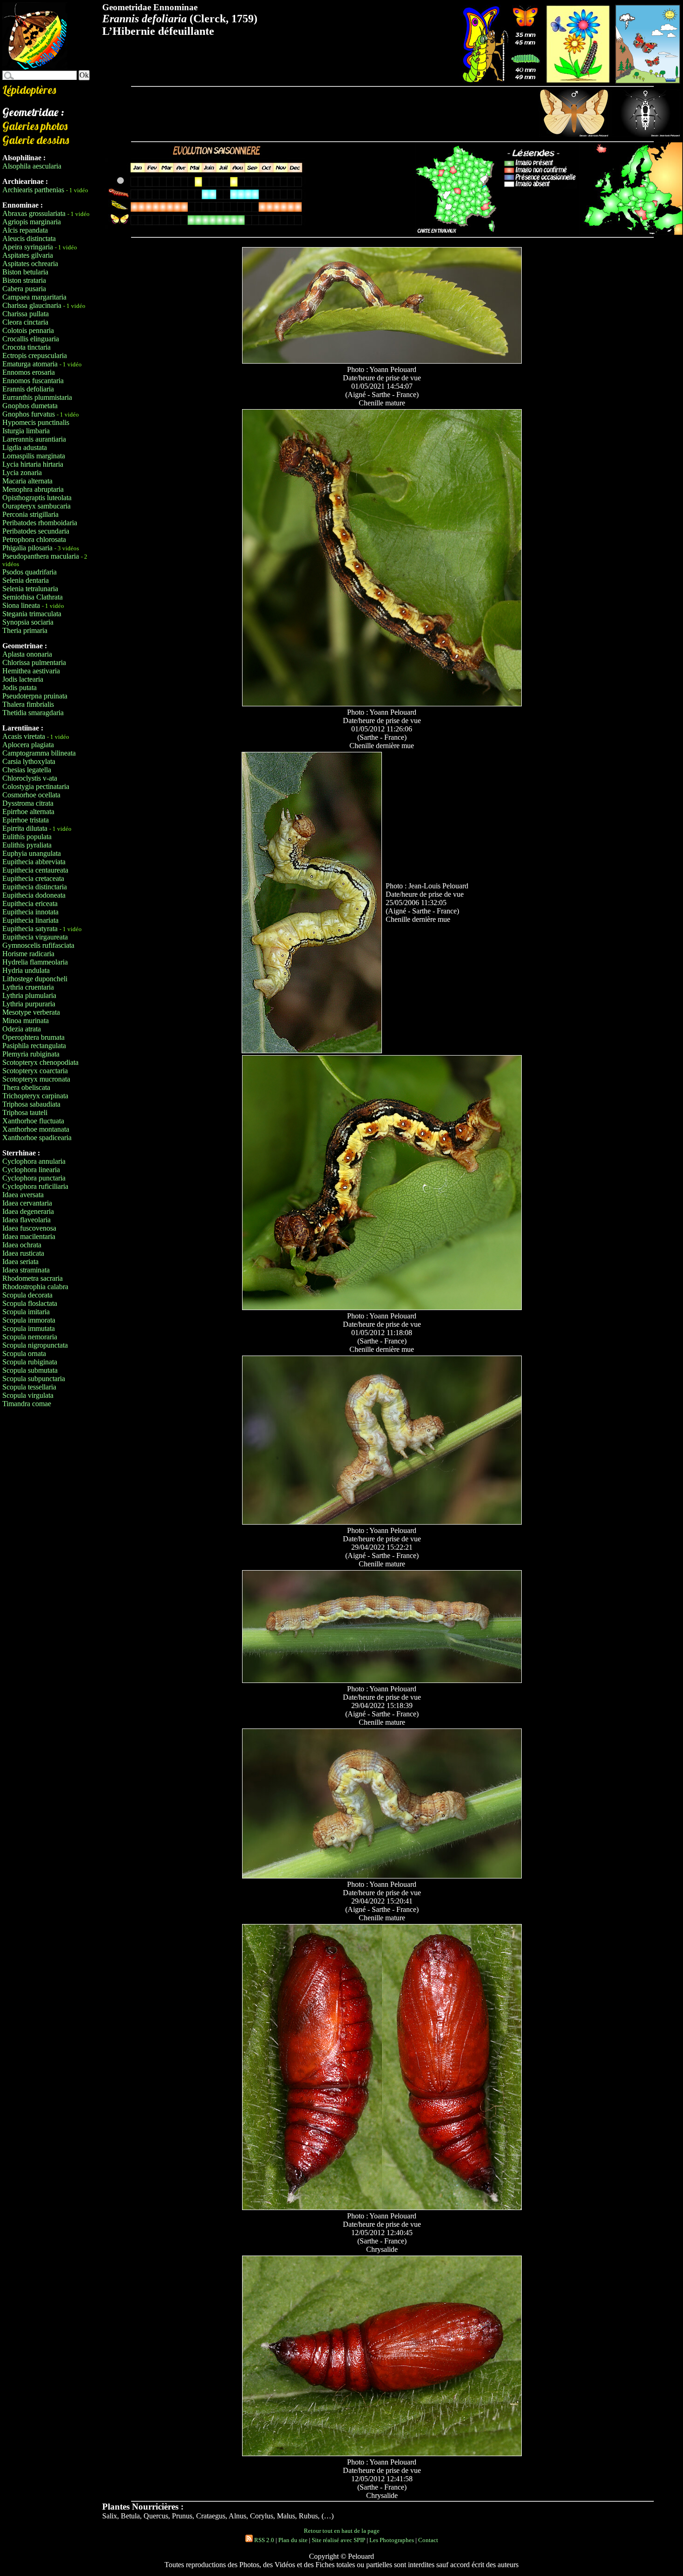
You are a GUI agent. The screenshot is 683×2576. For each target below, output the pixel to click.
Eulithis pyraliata (27, 845)
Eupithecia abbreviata (34, 862)
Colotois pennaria (28, 330)
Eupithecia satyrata (30, 929)
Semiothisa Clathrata (33, 597)
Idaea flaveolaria (26, 1220)
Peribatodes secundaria (36, 531)
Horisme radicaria (28, 954)
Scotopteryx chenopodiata (40, 1062)
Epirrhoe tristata (26, 820)
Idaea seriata (20, 1262)
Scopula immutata (29, 1328)
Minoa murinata (26, 1021)
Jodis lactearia (23, 679)
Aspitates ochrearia (30, 264)
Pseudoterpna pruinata (35, 696)
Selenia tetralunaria (30, 589)
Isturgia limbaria (26, 431)
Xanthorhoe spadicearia (37, 1138)
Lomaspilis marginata (34, 456)
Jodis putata (20, 688)
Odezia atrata (22, 1029)
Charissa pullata (26, 314)
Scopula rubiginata (30, 1362)
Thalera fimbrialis (28, 704)
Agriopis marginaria (32, 222)
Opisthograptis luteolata (37, 498)
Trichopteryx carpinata (35, 1096)
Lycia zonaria (22, 473)
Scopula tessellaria (29, 1387)
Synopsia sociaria (28, 622)
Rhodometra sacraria (33, 1278)
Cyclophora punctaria (34, 1178)
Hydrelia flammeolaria (35, 962)
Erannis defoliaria (28, 389)
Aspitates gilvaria (28, 255)
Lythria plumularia (29, 995)
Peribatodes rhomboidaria (40, 523)
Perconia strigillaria (30, 514)
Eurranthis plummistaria (37, 397)
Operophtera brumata (33, 1037)
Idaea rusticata (23, 1253)
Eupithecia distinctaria (35, 887)
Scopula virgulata (28, 1395)
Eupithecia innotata (30, 912)
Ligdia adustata (25, 447)
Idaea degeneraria (28, 1211)
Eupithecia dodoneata (34, 895)
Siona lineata (21, 605)
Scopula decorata (27, 1295)
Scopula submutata (30, 1370)
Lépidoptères (29, 90)
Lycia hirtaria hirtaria (33, 464)
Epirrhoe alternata (28, 812)
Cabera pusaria (24, 289)
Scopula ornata (24, 1353)
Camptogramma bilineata (39, 753)
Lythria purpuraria (29, 1004)
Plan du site (293, 2540)
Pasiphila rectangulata (34, 1046)
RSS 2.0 (263, 2540)
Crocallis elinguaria (31, 339)
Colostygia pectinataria (36, 786)
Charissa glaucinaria (32, 305)
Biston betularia (25, 272)
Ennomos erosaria (29, 372)
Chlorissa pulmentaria (34, 662)
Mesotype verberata (31, 1012)
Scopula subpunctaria (34, 1379)
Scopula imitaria (26, 1312)
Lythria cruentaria (28, 987)
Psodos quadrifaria (30, 572)
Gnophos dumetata (30, 406)
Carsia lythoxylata (29, 761)
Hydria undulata (26, 970)
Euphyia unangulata (32, 853)
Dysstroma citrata (28, 803)
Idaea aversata (23, 1195)
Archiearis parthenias (33, 190)
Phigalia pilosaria (27, 548)
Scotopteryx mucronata (36, 1079)
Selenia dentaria (26, 580)
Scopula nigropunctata (35, 1345)
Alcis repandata (25, 230)
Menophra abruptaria (33, 489)
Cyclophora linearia (31, 1170)
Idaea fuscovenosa (29, 1228)
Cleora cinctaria (25, 322)
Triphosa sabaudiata (31, 1104)
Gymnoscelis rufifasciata (38, 945)
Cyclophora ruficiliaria (35, 1186)
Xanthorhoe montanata (36, 1129)
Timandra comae (27, 1404)
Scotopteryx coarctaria (35, 1071)
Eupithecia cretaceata (33, 878)
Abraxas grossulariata (34, 213)
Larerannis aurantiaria (34, 439)
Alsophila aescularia (32, 166)
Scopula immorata (29, 1320)
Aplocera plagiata (28, 745)
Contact (428, 2540)
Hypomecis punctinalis (36, 422)
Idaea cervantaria (27, 1203)
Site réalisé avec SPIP (338, 2540)
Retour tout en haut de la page (342, 2531)
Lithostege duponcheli (35, 979)
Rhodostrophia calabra (35, 1287)
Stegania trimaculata (32, 614)
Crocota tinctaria (26, 347)
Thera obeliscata (26, 1087)
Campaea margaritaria (34, 297)
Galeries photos (35, 126)
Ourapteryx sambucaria (36, 506)
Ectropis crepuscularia (35, 355)
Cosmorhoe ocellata (31, 795)
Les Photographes (392, 2540)
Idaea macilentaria (29, 1236)
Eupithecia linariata (30, 920)
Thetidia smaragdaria (33, 713)
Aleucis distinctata (29, 238)
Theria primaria (25, 630)
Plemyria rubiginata (31, 1054)
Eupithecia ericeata (30, 903)
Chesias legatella (27, 770)
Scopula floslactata (30, 1303)
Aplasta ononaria (27, 654)
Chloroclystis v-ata (30, 778)
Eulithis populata (27, 837)
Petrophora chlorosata (34, 539)
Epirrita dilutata (25, 828)
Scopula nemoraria (30, 1337)
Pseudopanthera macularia (41, 556)
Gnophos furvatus (29, 414)
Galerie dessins (36, 140)
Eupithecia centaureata (35, 870)
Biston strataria (24, 280)
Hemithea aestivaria (31, 671)
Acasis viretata (24, 736)
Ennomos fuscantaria (33, 381)
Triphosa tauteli (25, 1112)
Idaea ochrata (22, 1245)
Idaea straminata (26, 1270)
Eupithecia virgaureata (35, 937)
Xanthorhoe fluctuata (33, 1121)
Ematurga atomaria (30, 364)
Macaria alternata (27, 481)
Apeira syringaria (28, 247)
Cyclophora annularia (34, 1161)
